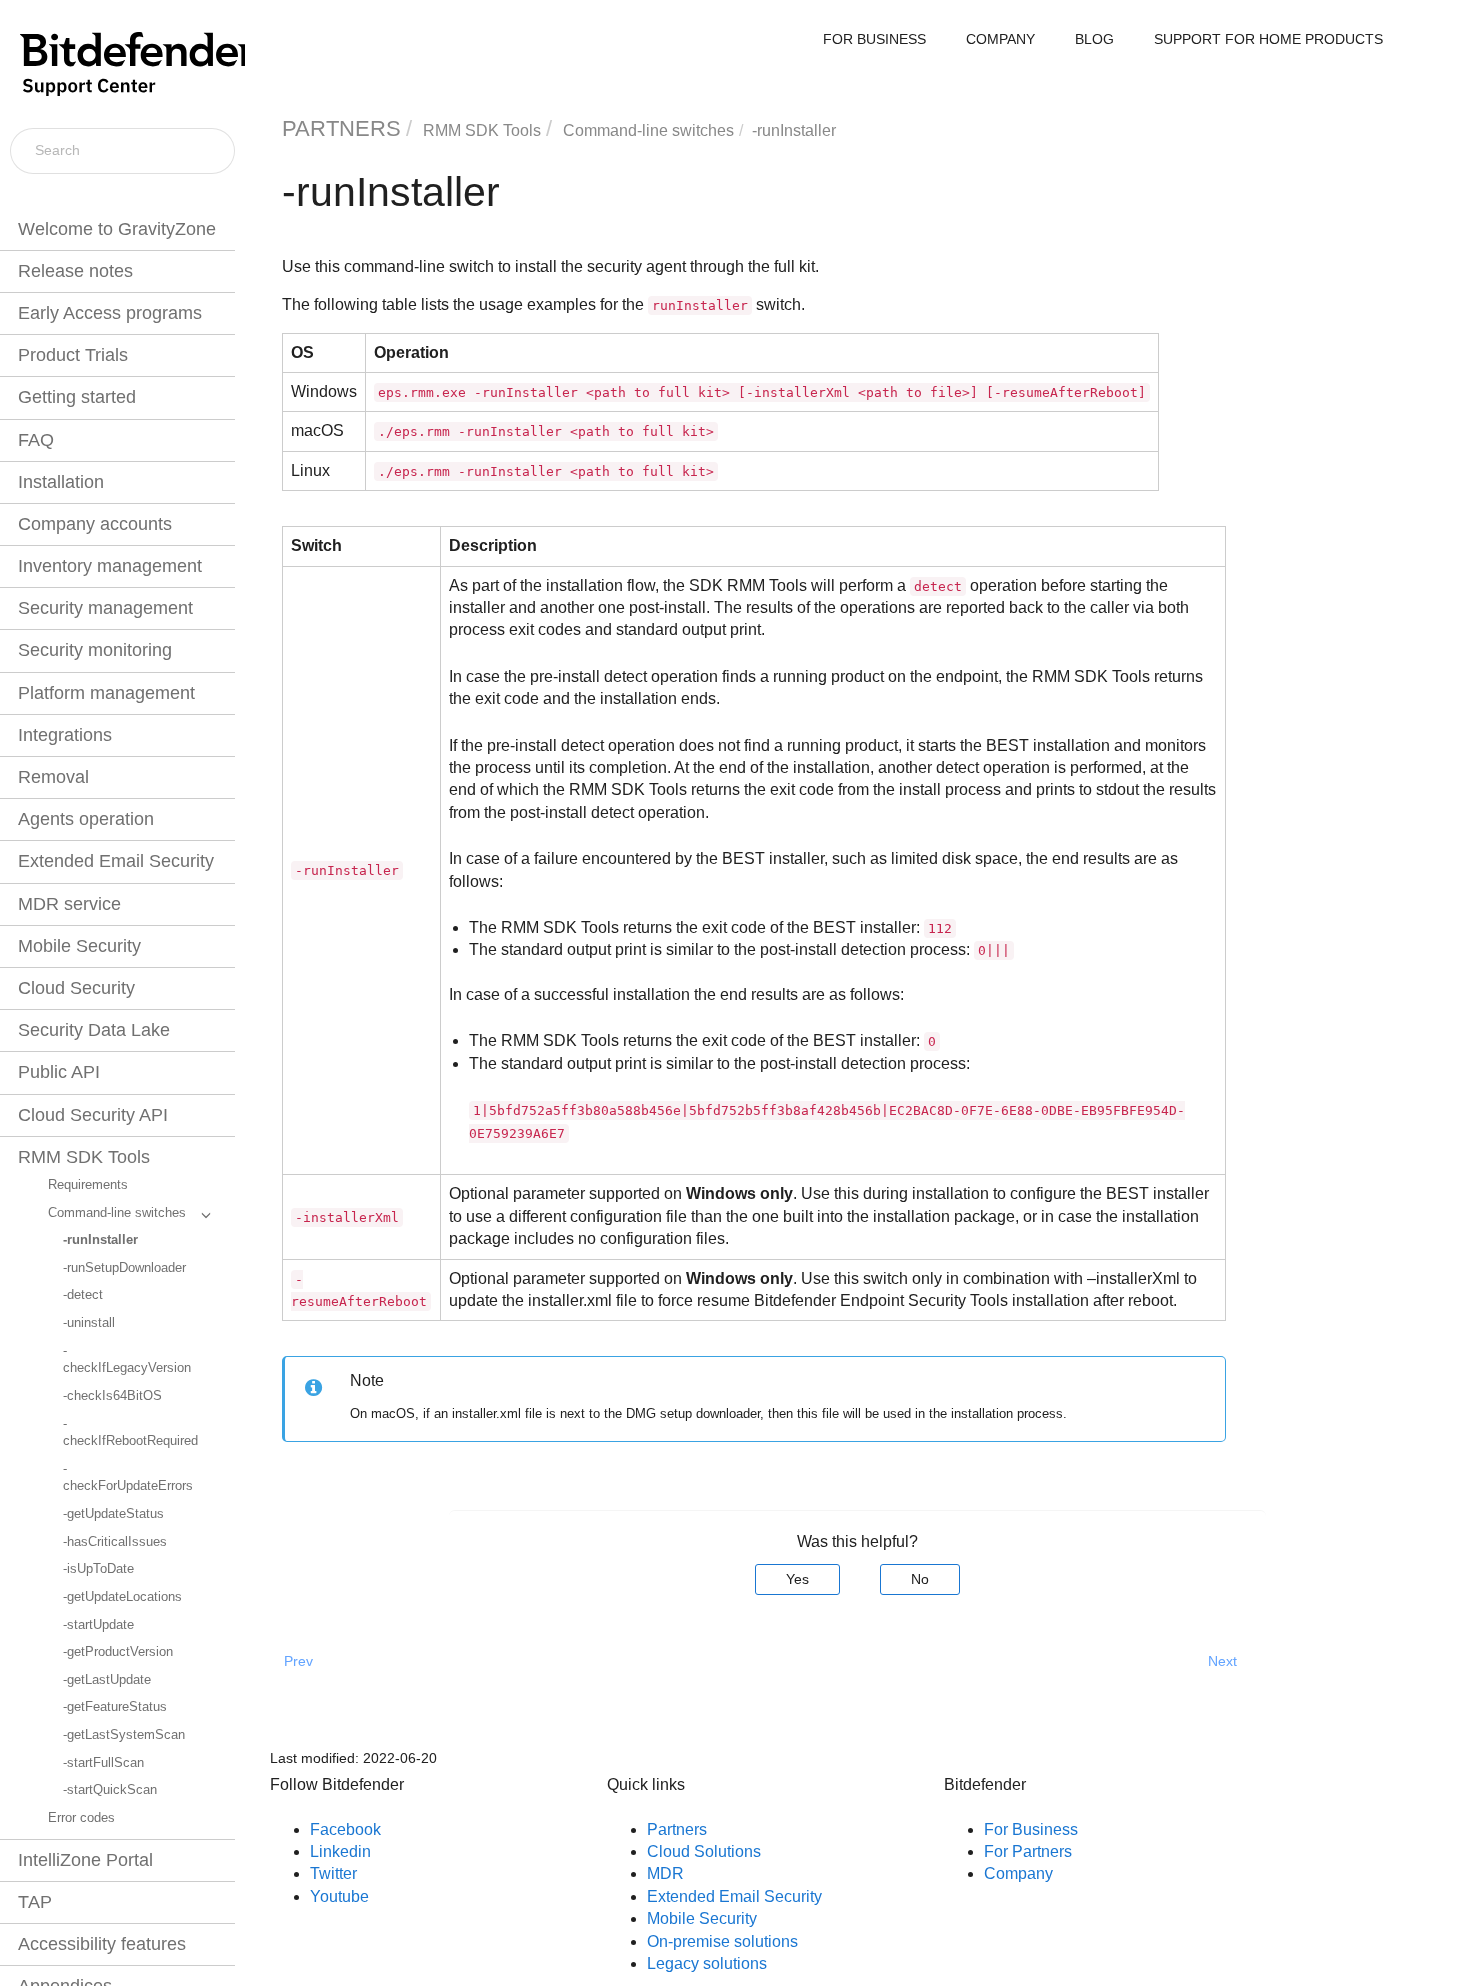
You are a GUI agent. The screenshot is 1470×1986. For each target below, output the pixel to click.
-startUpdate (98, 1625)
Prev (298, 1661)
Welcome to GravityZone (117, 229)
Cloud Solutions (704, 1851)
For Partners (1028, 1851)
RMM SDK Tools (84, 1157)
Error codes (81, 1818)
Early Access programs (110, 313)
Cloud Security (76, 988)
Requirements (88, 1185)
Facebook (345, 1829)
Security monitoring (95, 650)
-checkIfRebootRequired (130, 1433)
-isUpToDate (98, 1569)
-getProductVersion (118, 1652)
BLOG (1094, 39)
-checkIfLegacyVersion (127, 1360)
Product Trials (73, 355)
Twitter (333, 1873)
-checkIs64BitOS (112, 1396)
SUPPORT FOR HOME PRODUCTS (1268, 39)
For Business (1031, 1829)
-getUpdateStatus (113, 1514)
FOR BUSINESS (874, 39)
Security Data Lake (94, 1030)
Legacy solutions (707, 1963)
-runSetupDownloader (124, 1268)
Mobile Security (79, 946)
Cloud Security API (93, 1115)
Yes (797, 1579)
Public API (59, 1072)
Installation (61, 482)
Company (1018, 1873)
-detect (83, 1295)
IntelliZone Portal (85, 1860)
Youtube (339, 1896)
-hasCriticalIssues (115, 1542)
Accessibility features (102, 1944)
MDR (665, 1873)
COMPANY (1000, 39)
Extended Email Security (116, 861)
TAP (35, 1902)
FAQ (36, 440)
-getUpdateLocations (122, 1597)
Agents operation (86, 819)
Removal (53, 777)
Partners (677, 1829)
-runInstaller (100, 1240)
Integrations (65, 735)
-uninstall (89, 1323)
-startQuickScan (110, 1790)
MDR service (69, 904)
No (920, 1579)
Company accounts (95, 524)
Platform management (106, 693)
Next (1222, 1661)
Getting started (77, 397)
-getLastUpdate (107, 1680)
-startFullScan (103, 1763)
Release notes (75, 271)
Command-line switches (117, 1213)
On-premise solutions (722, 1941)
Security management (105, 608)
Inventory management (110, 566)
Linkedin (340, 1851)
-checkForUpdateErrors (128, 1478)
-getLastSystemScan (124, 1735)
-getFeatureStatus (115, 1707)
